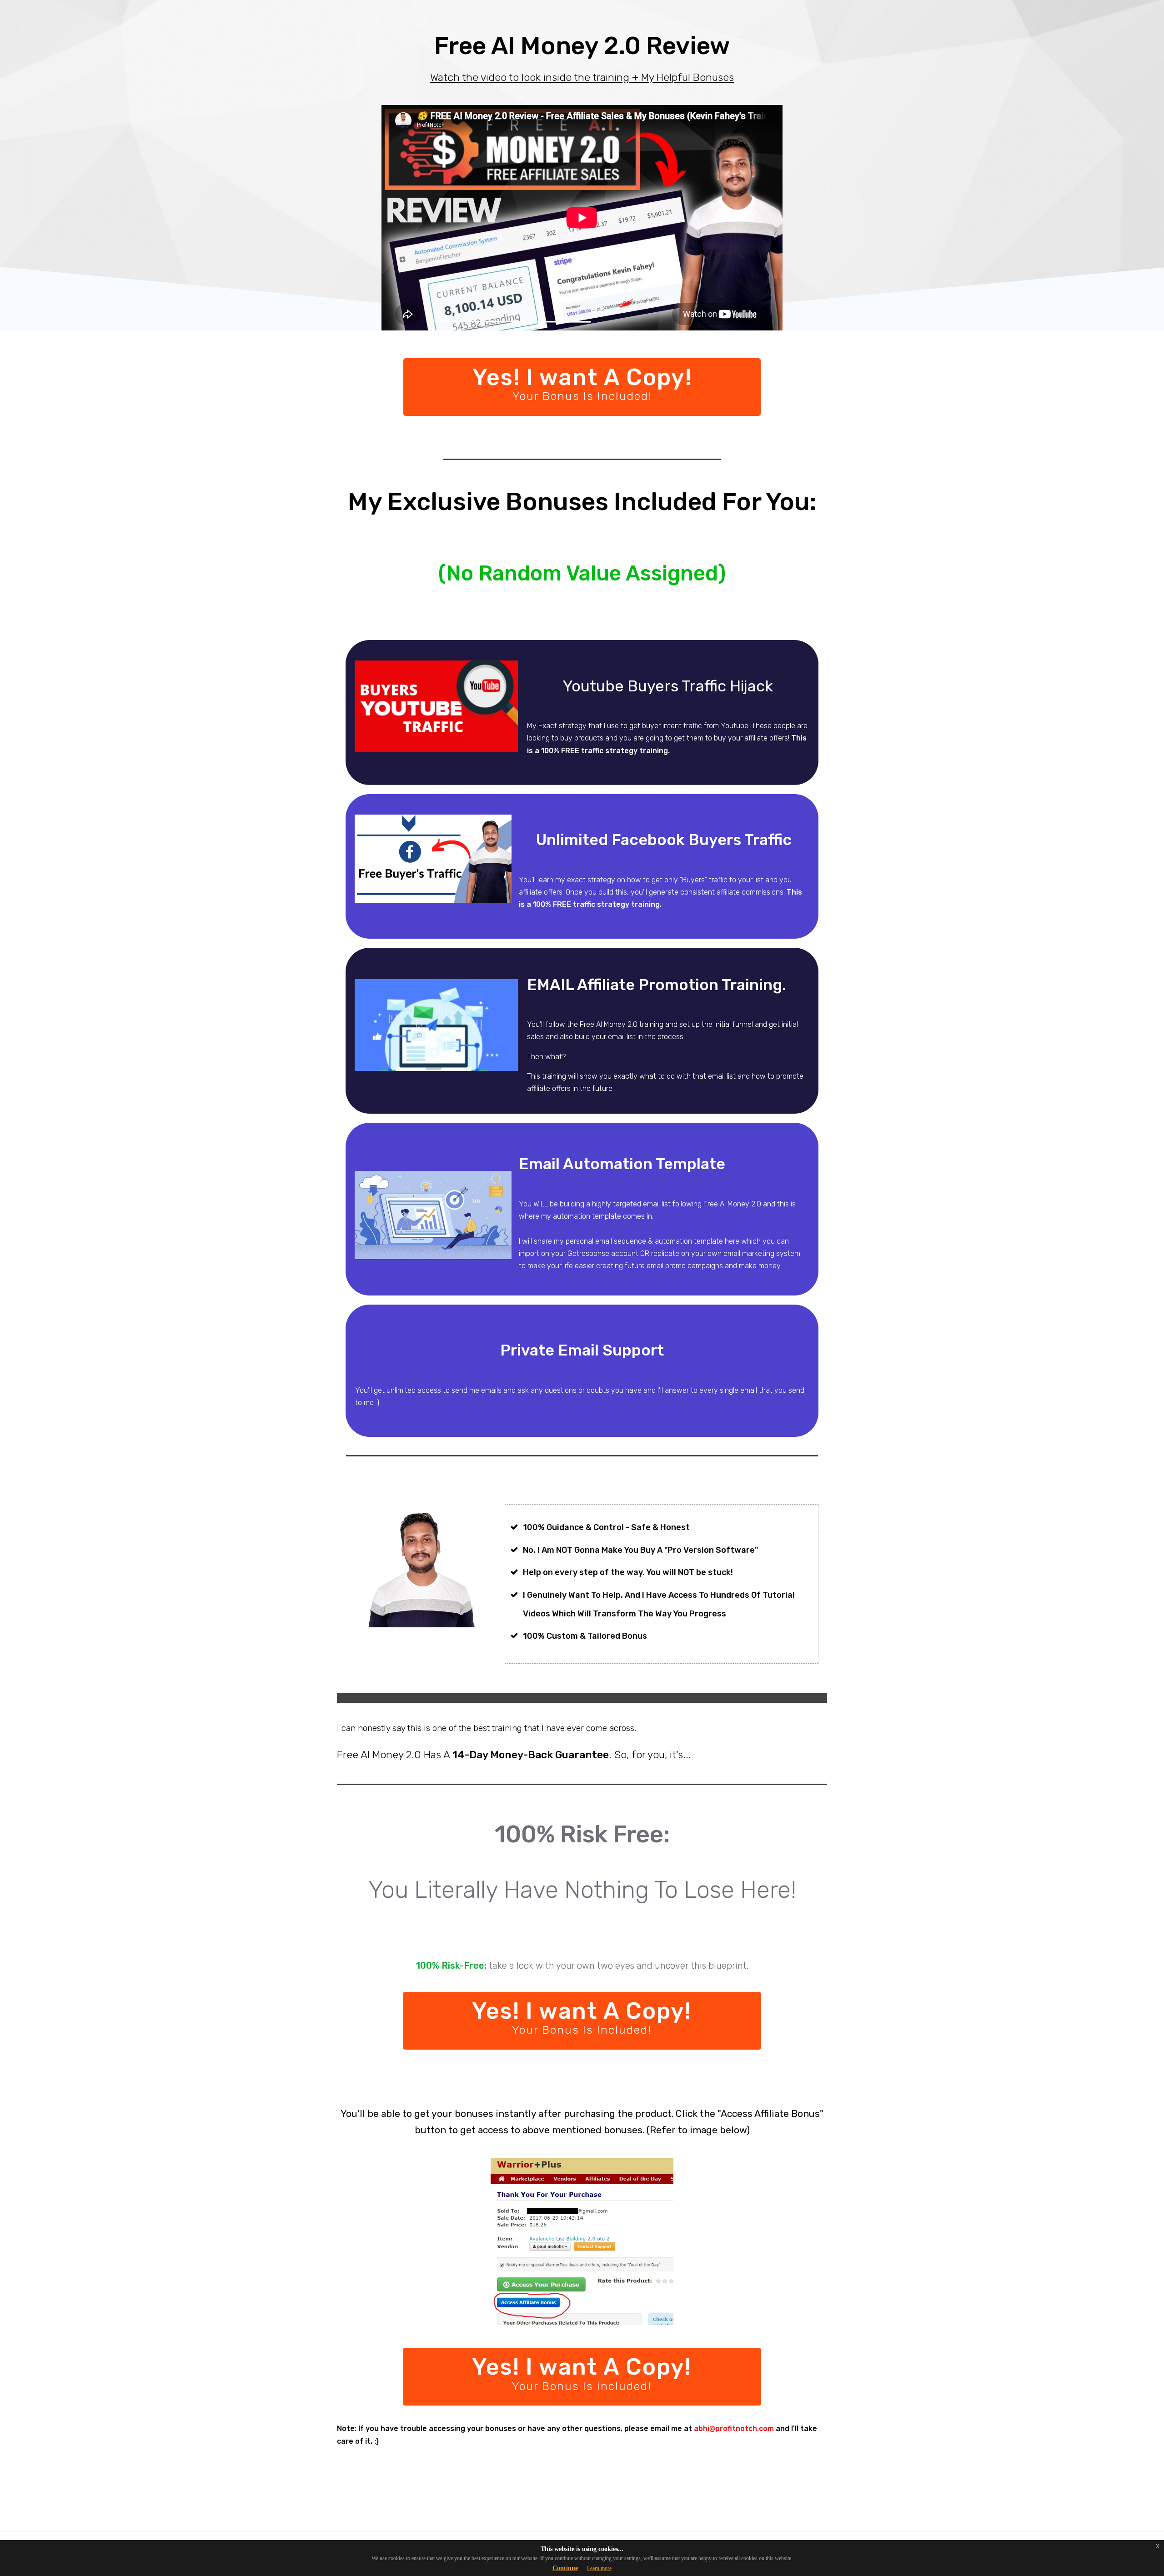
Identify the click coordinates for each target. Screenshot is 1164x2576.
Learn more (599, 2568)
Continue (565, 2568)
